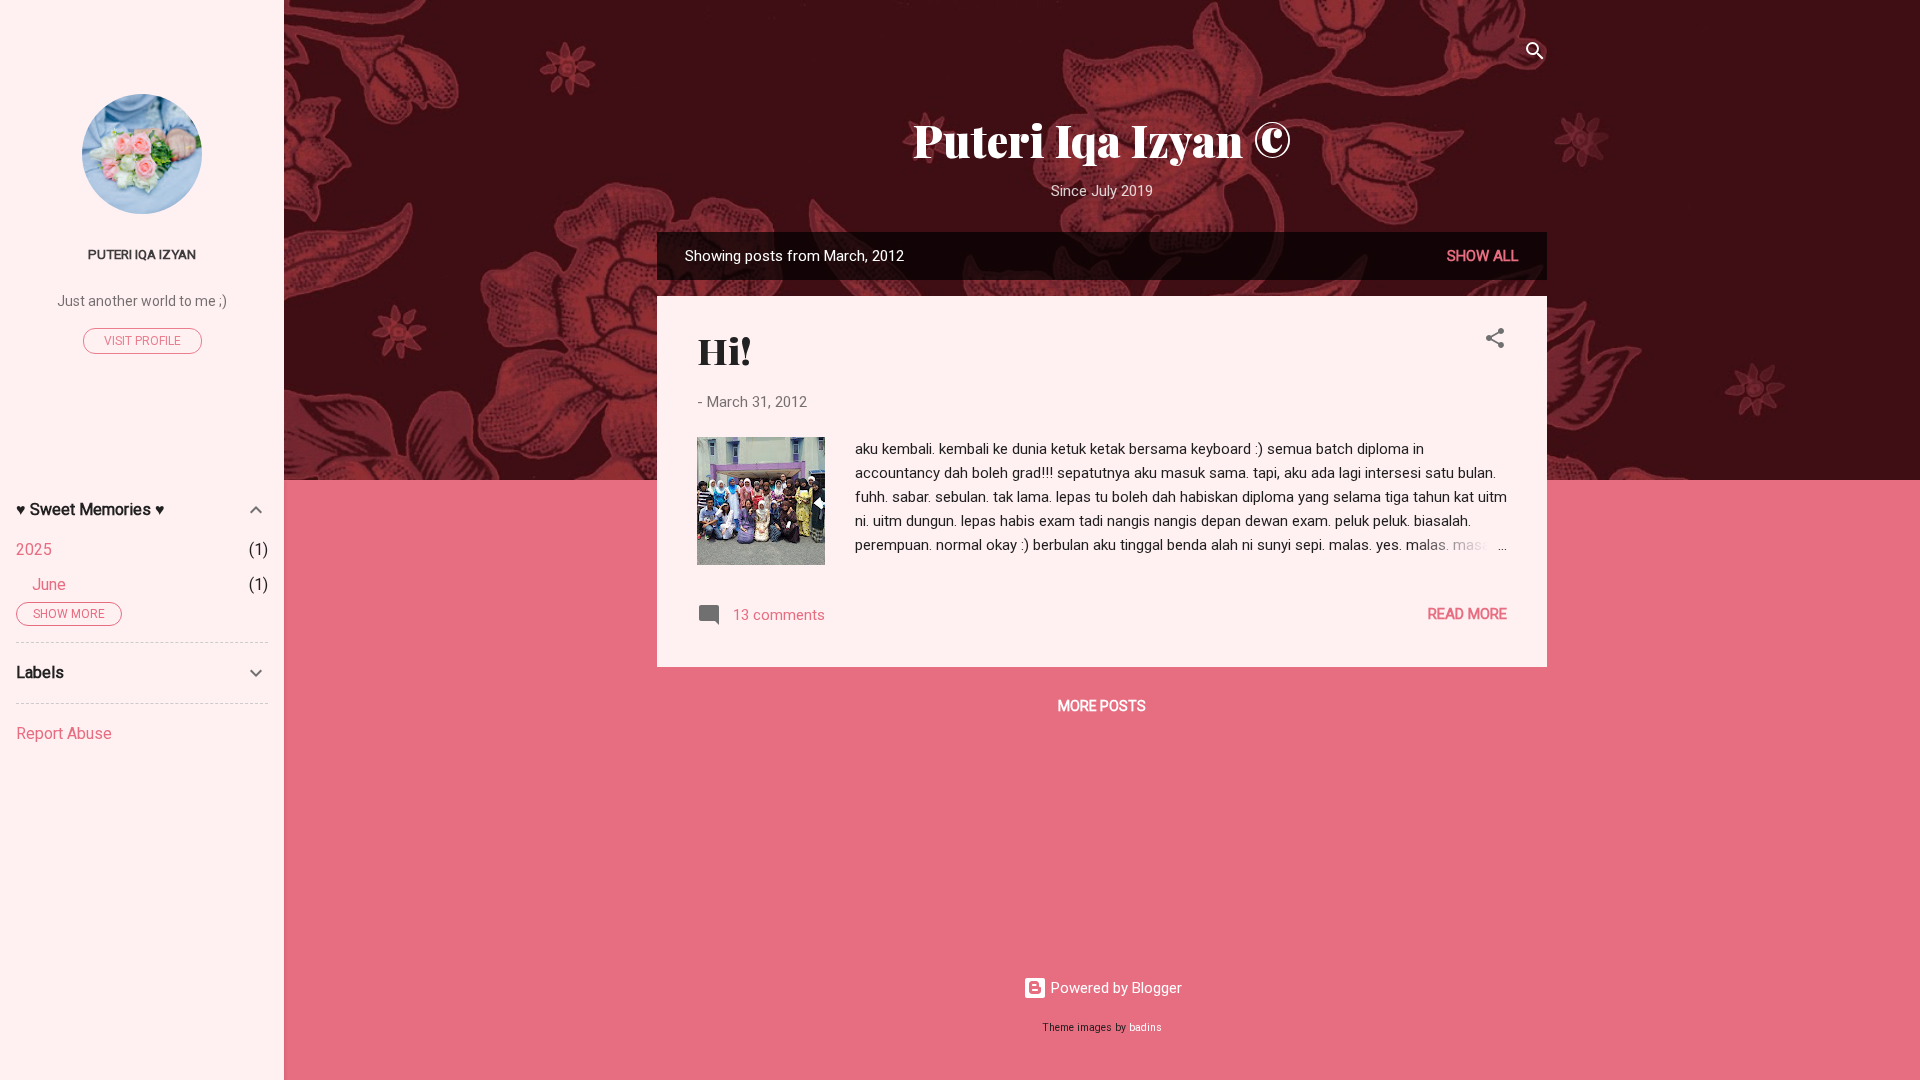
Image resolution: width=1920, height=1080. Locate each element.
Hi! (724, 350)
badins (1145, 1027)
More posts (1102, 706)
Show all (1483, 256)
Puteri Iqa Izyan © (1102, 139)
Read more (1467, 614)
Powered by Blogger (1114, 988)
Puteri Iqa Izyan (142, 254)
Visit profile (142, 341)
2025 (34, 549)
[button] (1495, 341)
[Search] (1535, 54)
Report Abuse (64, 733)
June (49, 584)
